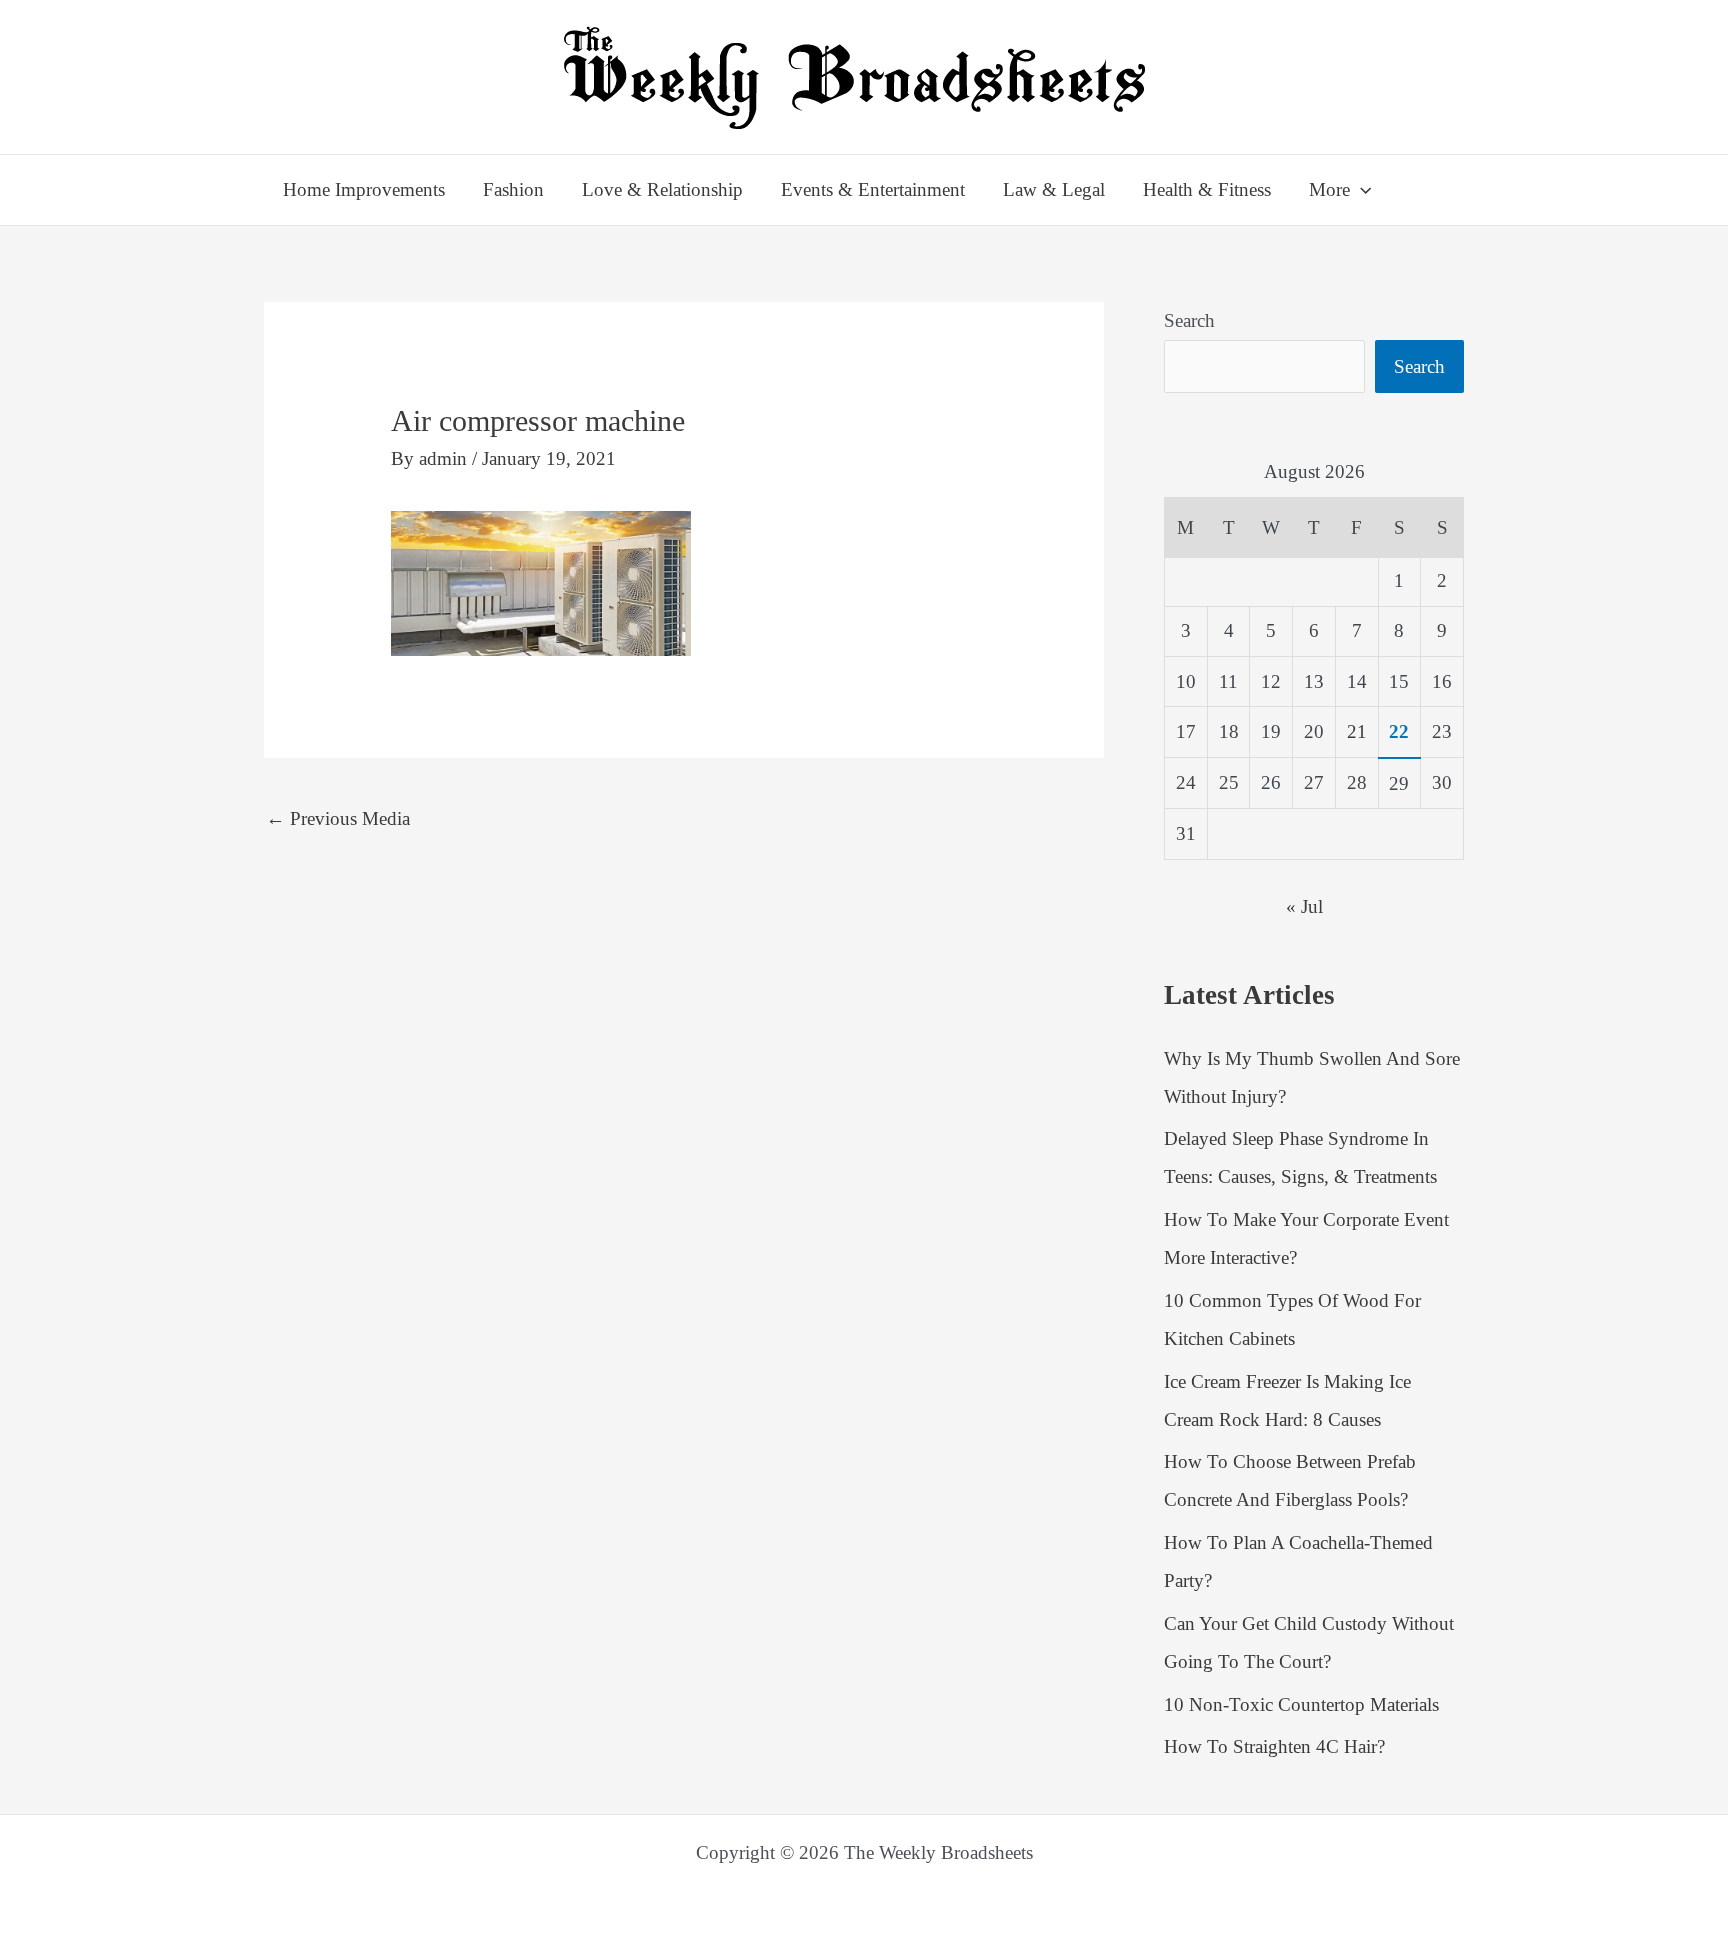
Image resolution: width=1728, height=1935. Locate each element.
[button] (1360, 190)
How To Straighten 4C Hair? (1274, 1746)
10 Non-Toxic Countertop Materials (1301, 1704)
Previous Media (338, 818)
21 (1357, 731)
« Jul (1304, 906)
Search (1189, 320)
